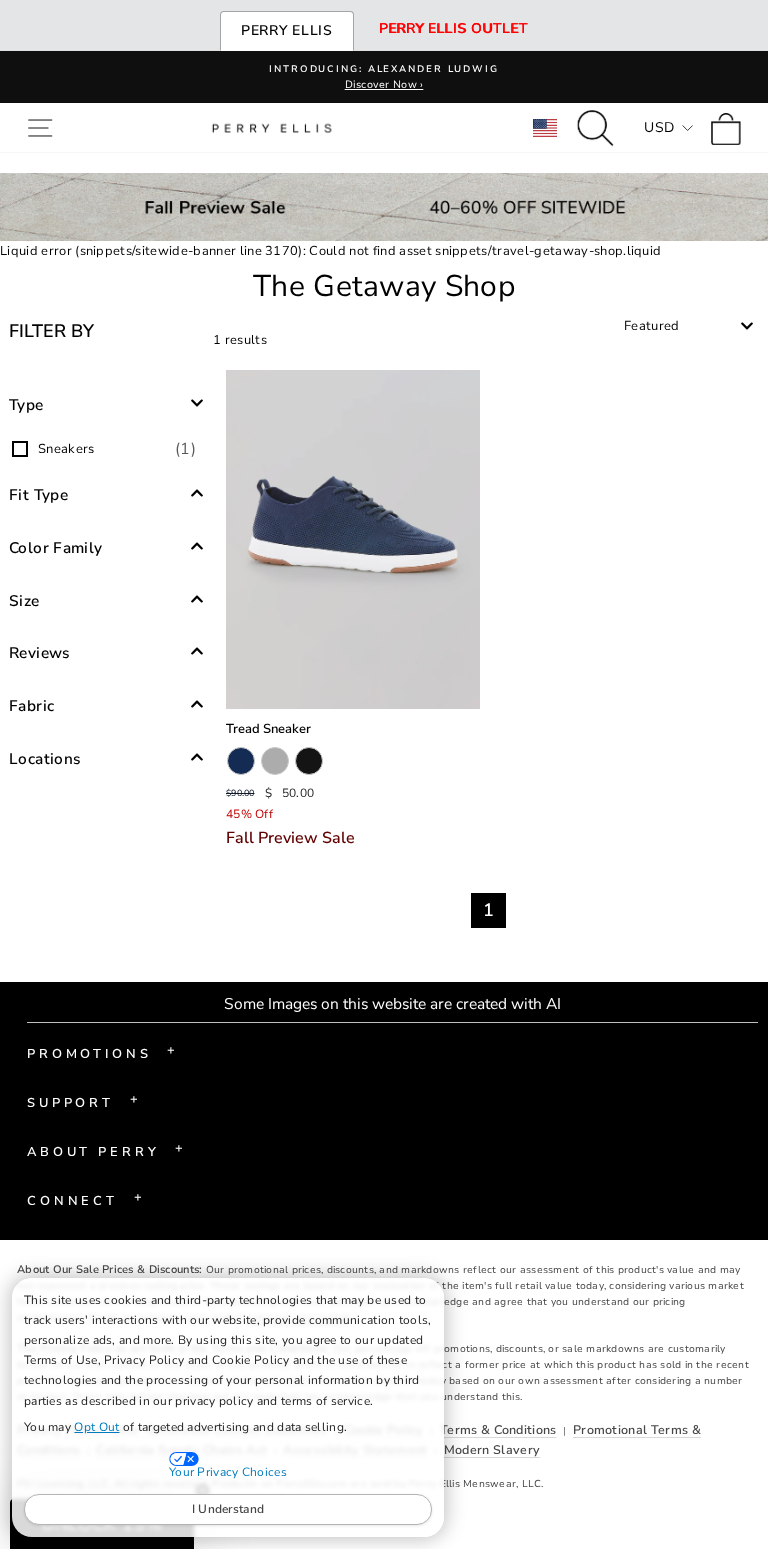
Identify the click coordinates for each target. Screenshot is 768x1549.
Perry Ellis (287, 30)
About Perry (105, 1150)
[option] (106, 449)
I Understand (228, 1509)
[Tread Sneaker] (353, 539)
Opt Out (96, 1427)
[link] (731, 127)
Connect (84, 1199)
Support (82, 1101)
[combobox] (689, 326)
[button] (44, 127)
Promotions (101, 1052)
